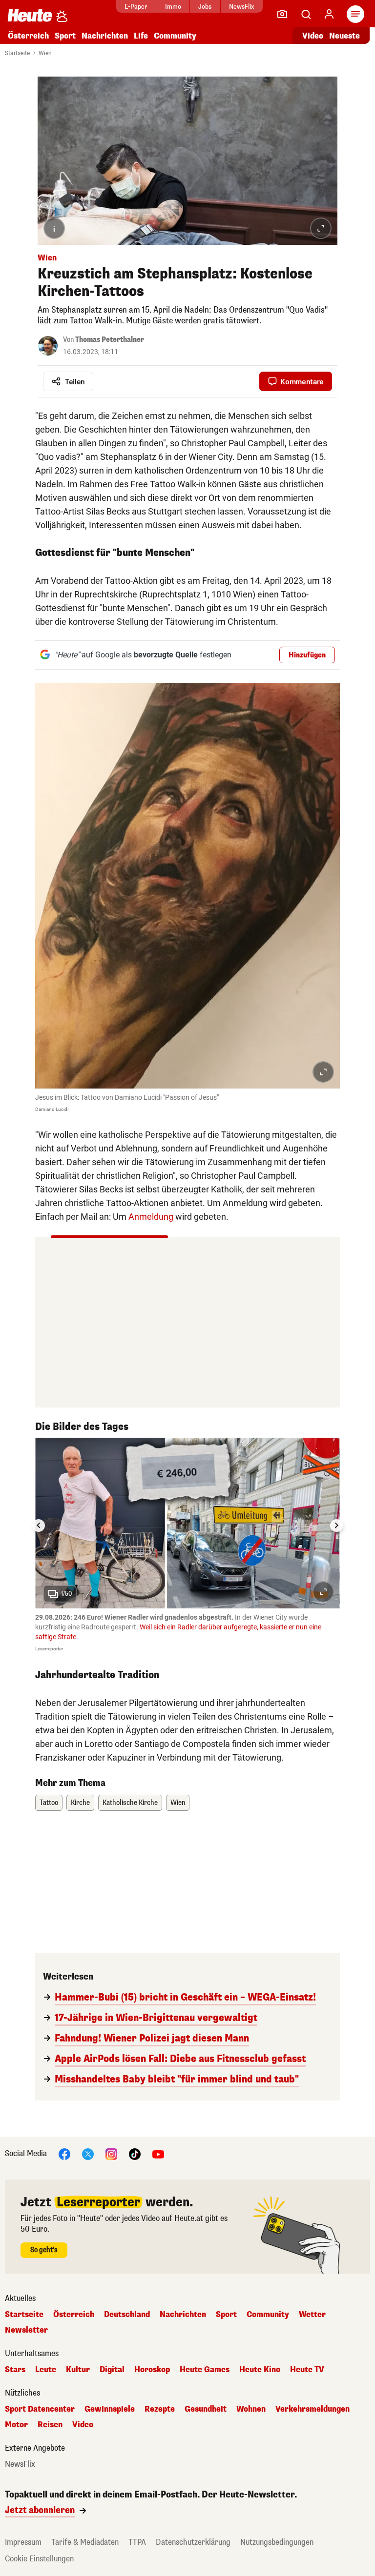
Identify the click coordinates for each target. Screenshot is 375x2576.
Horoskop (152, 2370)
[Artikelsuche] (306, 14)
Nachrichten (183, 2315)
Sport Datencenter (40, 2409)
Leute (46, 2370)
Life (141, 36)
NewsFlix (241, 7)
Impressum (23, 2542)
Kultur (78, 2370)
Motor (16, 2425)
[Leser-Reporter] (282, 14)
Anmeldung (151, 1217)
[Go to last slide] (39, 1526)
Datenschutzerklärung (193, 2542)
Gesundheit (206, 2409)
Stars (15, 2370)
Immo (173, 7)
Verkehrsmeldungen (312, 2409)
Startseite (17, 53)
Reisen (50, 2425)
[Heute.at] (30, 15)
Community (175, 36)
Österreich (28, 36)
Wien (45, 53)
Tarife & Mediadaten (85, 2542)
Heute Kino (260, 2370)
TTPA (137, 2542)
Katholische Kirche (130, 1803)
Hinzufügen (307, 655)
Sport (65, 36)
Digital (112, 2370)
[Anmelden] (329, 14)
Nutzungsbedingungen (277, 2542)
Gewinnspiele (110, 2409)
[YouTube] (158, 2154)
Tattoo (49, 1803)
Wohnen (251, 2409)
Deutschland (127, 2315)
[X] (88, 2154)
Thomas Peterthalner (110, 340)
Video (313, 36)
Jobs (205, 7)
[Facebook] (64, 2154)
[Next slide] (336, 1526)
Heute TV (307, 2370)
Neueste (344, 36)
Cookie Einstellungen (39, 2559)
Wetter (312, 2315)
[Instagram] (111, 2154)
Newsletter (26, 2330)
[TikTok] (135, 2154)
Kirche (80, 1803)
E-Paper (136, 7)
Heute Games (205, 2370)
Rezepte (160, 2409)
